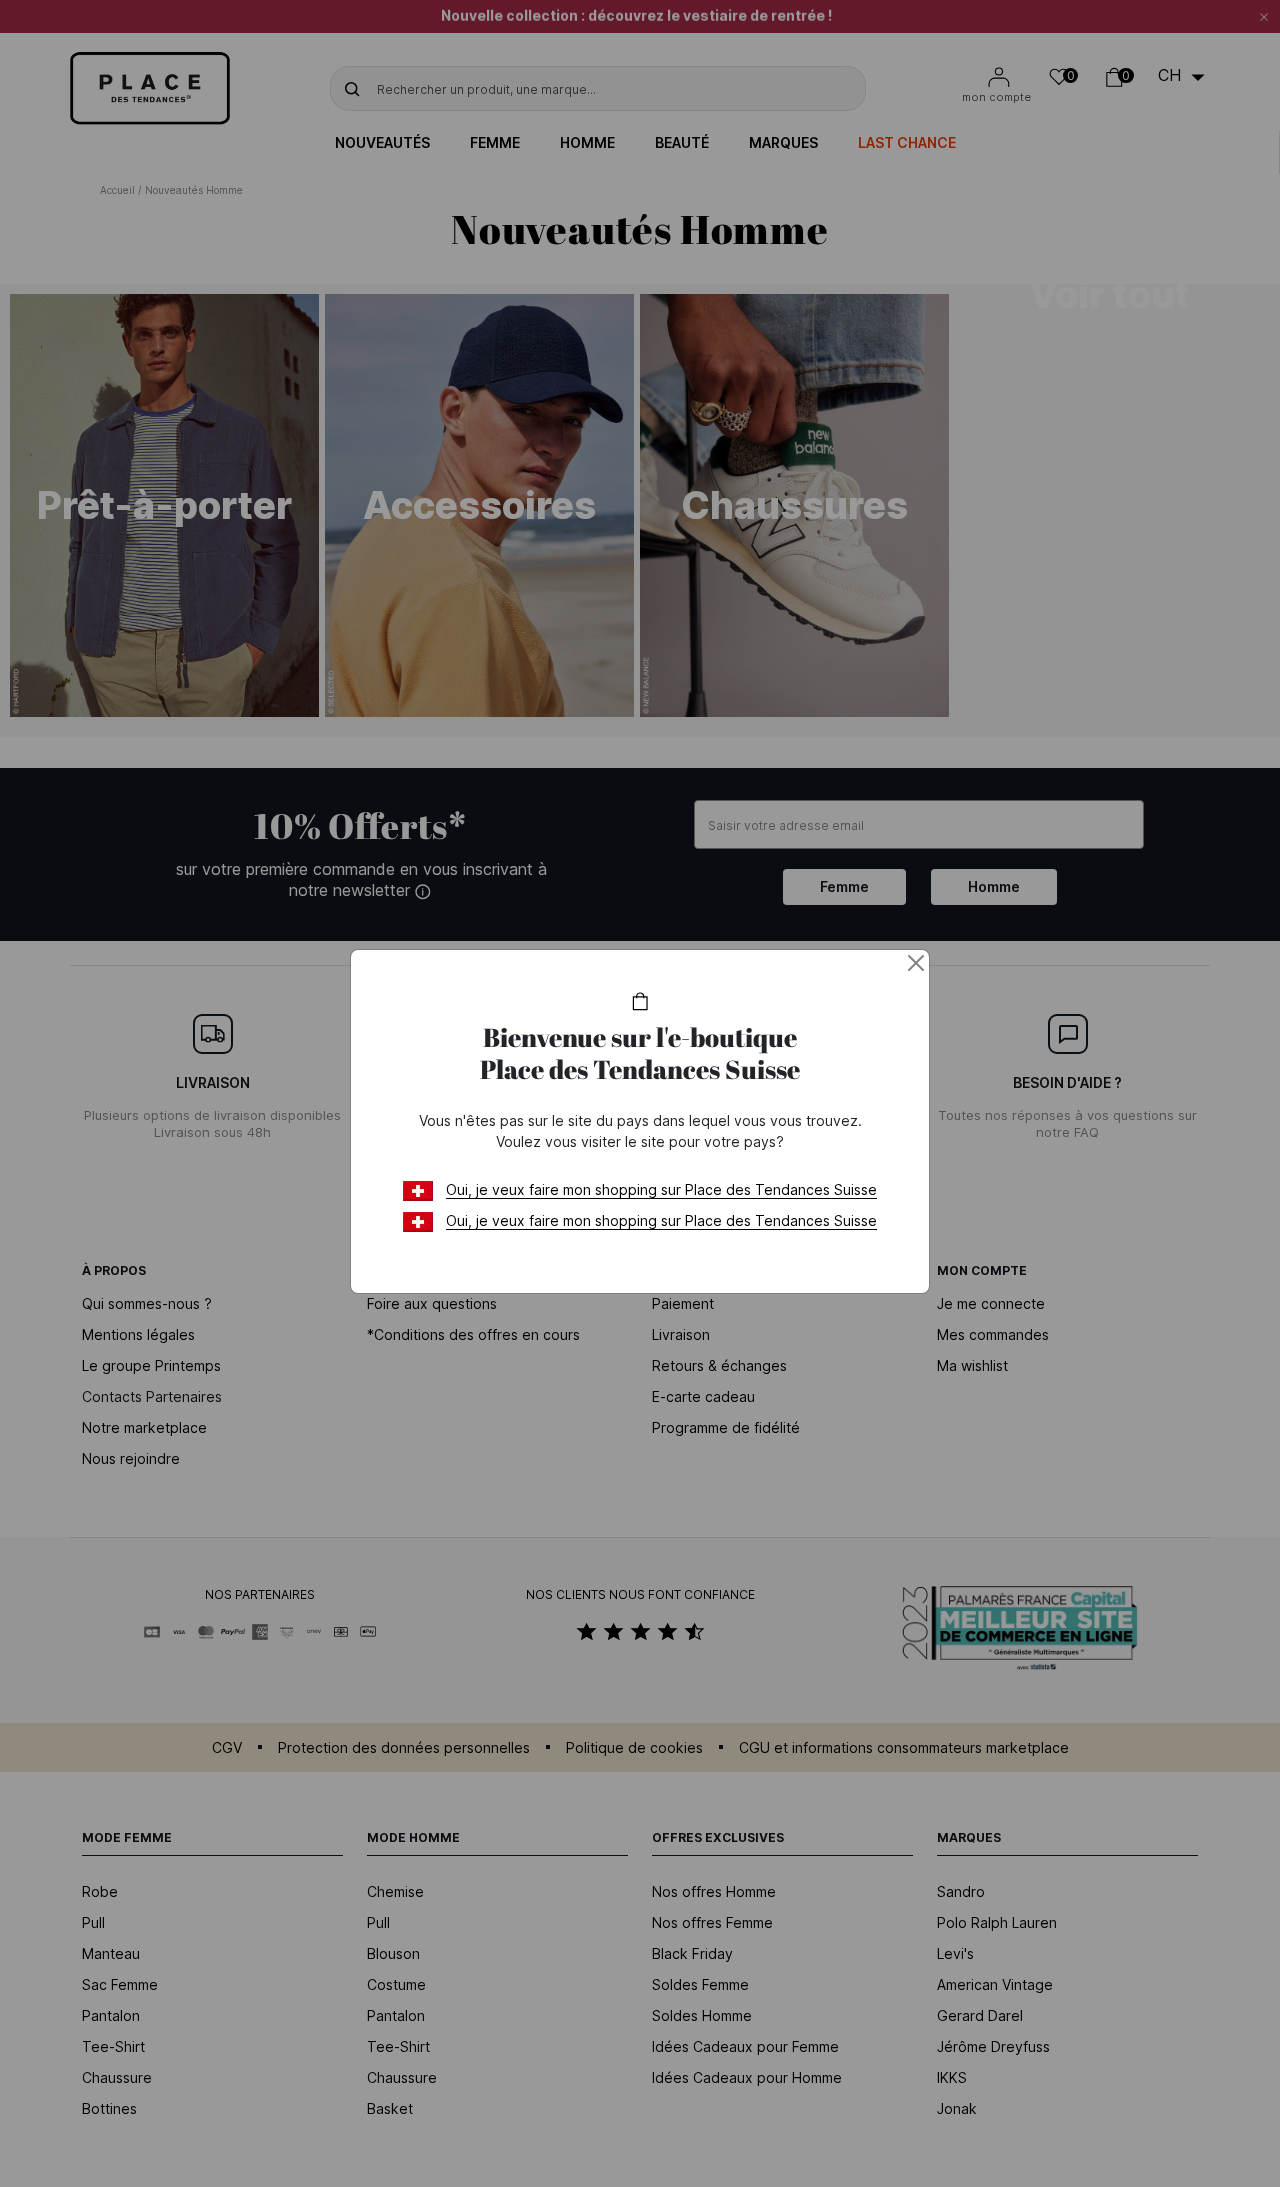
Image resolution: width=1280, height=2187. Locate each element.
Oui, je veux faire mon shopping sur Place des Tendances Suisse (661, 1189)
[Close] (916, 963)
